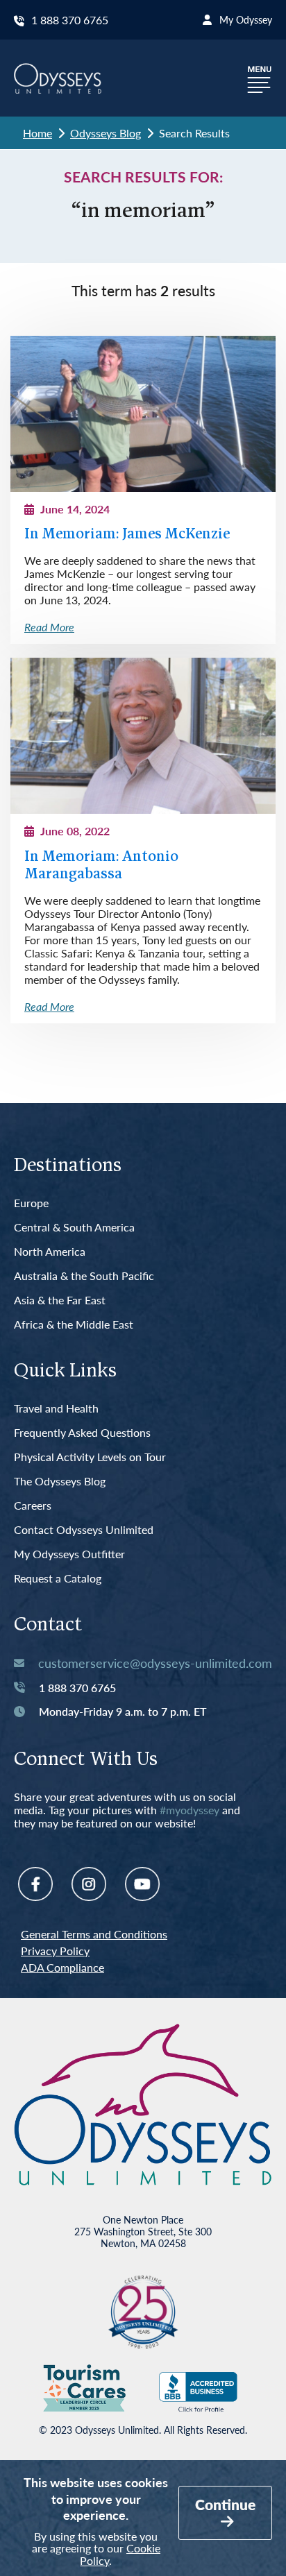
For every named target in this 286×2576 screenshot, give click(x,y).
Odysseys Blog (106, 133)
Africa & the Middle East (74, 1325)
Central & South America (74, 1228)
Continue (225, 2504)
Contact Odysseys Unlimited (84, 1530)
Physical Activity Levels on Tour (90, 1457)
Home (37, 133)
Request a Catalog (58, 1579)
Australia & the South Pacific (84, 1276)
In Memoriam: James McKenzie (127, 535)
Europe (31, 1203)
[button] (260, 78)
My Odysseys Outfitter (69, 1554)
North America (50, 1252)
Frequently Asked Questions (82, 1433)
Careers (33, 1506)
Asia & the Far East (60, 1300)
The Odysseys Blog (60, 1482)
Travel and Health (56, 1409)
